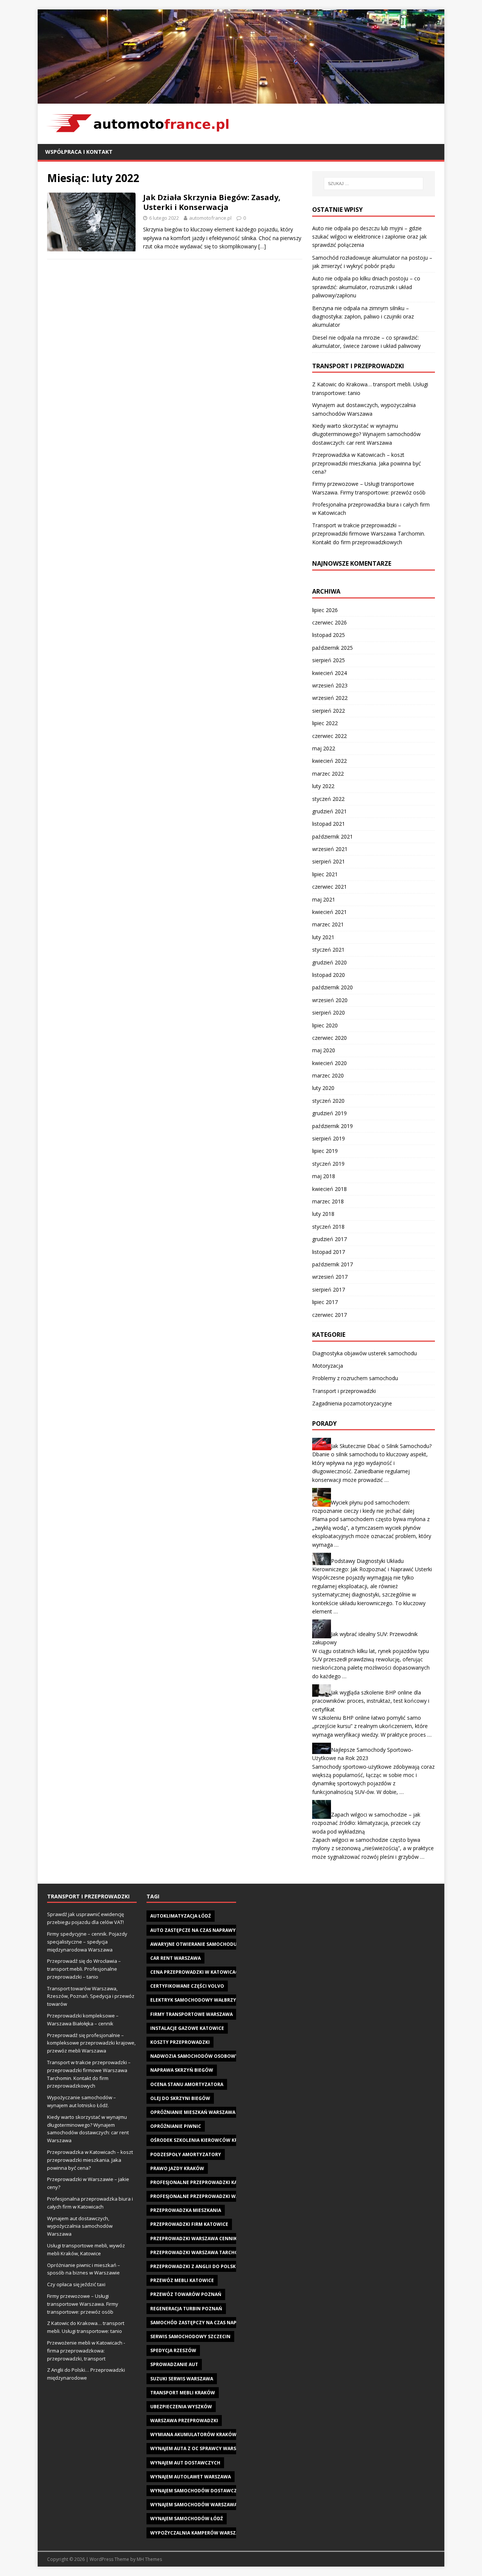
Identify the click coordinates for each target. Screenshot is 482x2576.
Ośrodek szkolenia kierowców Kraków (201, 2140)
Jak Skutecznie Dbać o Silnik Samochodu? (381, 1446)
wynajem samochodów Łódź (187, 2519)
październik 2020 (333, 987)
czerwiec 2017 (329, 1315)
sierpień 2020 (329, 1012)
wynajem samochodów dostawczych (198, 2491)
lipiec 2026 (325, 610)
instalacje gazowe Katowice (187, 2028)
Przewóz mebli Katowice (182, 2280)
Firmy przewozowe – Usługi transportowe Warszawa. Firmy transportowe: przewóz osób (83, 2304)
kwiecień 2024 (329, 673)
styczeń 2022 (328, 799)
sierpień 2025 (329, 660)
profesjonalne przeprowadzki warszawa (204, 2196)
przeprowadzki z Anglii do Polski (194, 2266)
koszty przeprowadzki (180, 2042)
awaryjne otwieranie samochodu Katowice (206, 1944)
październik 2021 (333, 836)
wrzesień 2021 (330, 849)
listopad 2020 (329, 975)
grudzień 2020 (329, 962)
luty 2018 (323, 1214)
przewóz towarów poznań (186, 2294)
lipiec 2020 (325, 1025)
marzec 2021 (328, 924)
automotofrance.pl (210, 218)
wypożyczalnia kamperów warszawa (198, 2533)
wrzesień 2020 (330, 1000)
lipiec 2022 (325, 723)
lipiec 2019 (325, 1151)
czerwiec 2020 (329, 1038)
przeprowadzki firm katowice (189, 2224)
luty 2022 (323, 786)
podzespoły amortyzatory (186, 2154)
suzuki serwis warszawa (182, 2379)
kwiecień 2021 (329, 912)
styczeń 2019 (328, 1164)
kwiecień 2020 (329, 1063)
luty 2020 (323, 1088)
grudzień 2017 (329, 1239)
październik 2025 (333, 648)
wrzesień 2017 (330, 1277)
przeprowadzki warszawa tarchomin (199, 2252)
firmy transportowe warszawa (191, 2014)
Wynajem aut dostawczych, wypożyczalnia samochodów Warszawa (80, 2226)
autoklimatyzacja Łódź (181, 1916)
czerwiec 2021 (329, 887)
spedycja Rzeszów (173, 2350)
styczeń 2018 (328, 1227)
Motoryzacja (328, 1366)
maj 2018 (324, 1176)
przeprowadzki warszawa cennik (194, 2239)
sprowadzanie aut (174, 2364)
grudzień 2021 (329, 811)
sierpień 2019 (329, 1138)
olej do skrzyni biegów (180, 2098)
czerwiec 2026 (329, 622)
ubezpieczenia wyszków (181, 2407)
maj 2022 (324, 748)
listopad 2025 (329, 635)
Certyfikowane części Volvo (187, 1986)
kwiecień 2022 (329, 761)
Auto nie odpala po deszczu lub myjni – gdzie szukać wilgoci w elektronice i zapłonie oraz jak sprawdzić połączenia (369, 237)
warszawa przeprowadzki (184, 2421)
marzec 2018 (328, 1201)
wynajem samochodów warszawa (194, 2505)
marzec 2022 (328, 774)
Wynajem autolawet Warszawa (191, 2477)
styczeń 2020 (328, 1101)
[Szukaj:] (374, 184)
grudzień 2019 (329, 1113)
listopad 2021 (329, 824)
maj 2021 (324, 899)
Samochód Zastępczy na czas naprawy (200, 2323)
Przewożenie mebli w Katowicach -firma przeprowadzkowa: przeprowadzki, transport (86, 2351)
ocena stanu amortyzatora (187, 2084)
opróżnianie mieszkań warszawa (193, 2112)
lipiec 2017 (325, 1302)
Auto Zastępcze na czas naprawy (193, 1930)
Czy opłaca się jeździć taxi (76, 2284)
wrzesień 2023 (330, 685)
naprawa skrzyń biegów (182, 2070)
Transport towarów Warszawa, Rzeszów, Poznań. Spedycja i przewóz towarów (91, 1996)
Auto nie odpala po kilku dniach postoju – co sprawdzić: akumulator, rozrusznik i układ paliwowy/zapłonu (366, 287)
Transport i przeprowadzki (344, 1391)
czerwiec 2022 (329, 736)
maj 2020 (324, 1050)
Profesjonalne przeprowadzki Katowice (203, 2182)
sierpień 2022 (329, 711)
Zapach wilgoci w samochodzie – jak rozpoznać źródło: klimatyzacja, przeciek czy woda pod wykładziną (366, 1823)
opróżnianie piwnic (176, 2126)
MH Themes (149, 2559)
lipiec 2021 (325, 874)
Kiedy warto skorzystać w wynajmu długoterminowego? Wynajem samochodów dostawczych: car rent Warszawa (366, 434)
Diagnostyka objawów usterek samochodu (365, 1353)
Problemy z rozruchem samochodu (355, 1378)
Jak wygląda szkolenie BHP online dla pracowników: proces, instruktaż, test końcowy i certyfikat (371, 1701)
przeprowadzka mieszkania (186, 2210)
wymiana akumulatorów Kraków (193, 2434)
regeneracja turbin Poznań (186, 2309)
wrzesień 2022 (330, 698)
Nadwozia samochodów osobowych (198, 2056)
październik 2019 (333, 1126)
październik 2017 (333, 1264)
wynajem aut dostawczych (185, 2463)
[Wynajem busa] (241, 99)
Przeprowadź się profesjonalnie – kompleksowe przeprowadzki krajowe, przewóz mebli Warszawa (91, 2043)
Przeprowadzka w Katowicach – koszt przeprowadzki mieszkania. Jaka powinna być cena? (367, 463)
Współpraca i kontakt (79, 152)
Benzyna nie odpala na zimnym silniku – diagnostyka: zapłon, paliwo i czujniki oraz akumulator (363, 317)
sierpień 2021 (329, 861)
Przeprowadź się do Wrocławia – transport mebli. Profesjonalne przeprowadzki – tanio (84, 1969)
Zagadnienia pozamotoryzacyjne (352, 1403)
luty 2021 (323, 937)
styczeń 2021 (328, 950)
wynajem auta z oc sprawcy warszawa (200, 2448)
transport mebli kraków (183, 2393)
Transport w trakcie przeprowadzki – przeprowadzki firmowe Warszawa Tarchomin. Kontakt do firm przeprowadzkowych (369, 534)
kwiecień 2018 (329, 1189)
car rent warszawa (175, 1958)
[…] (262, 246)
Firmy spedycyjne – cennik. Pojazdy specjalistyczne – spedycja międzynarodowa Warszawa (87, 1942)
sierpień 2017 (329, 1290)
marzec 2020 (328, 1075)
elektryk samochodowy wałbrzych (196, 2000)
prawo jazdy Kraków (177, 2168)
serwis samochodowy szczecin (190, 2336)
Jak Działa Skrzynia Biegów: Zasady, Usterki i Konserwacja (212, 202)
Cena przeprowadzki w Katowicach (196, 1972)
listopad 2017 (329, 1252)
